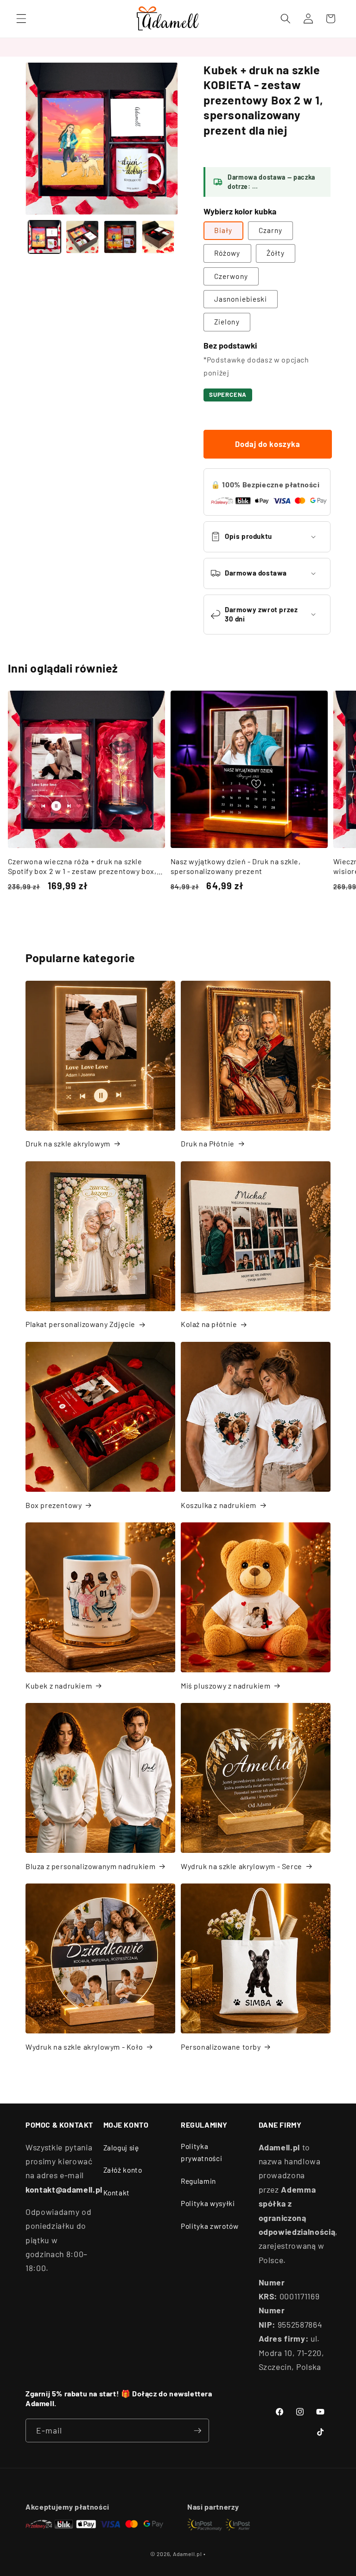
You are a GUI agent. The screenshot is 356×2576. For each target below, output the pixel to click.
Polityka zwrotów (210, 2226)
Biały (223, 230)
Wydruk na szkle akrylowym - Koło (84, 2047)
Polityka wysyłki (208, 2203)
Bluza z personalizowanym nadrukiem (90, 1866)
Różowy (227, 253)
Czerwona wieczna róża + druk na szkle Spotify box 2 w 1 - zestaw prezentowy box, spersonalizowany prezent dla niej (82, 867)
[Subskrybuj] (197, 2431)
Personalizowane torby (221, 2047)
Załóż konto (123, 2170)
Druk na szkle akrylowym (68, 1143)
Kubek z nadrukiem (59, 1686)
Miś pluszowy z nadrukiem (226, 1686)
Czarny (271, 230)
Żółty (276, 253)
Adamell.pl (188, 2554)
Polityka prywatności (201, 2152)
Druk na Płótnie (208, 1143)
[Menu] (21, 19)
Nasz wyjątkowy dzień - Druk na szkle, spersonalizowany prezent (236, 866)
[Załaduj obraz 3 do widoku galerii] (120, 237)
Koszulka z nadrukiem (219, 1505)
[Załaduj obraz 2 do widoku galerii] (82, 237)
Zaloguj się (121, 2148)
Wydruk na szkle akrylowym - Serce (242, 1866)
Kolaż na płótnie (209, 1324)
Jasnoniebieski (241, 299)
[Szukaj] (286, 19)
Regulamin (198, 2181)
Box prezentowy (54, 1505)
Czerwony (231, 276)
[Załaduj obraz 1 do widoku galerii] (45, 237)
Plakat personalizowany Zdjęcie (80, 1324)
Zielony (227, 322)
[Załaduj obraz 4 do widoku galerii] (158, 237)
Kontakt (117, 2193)
